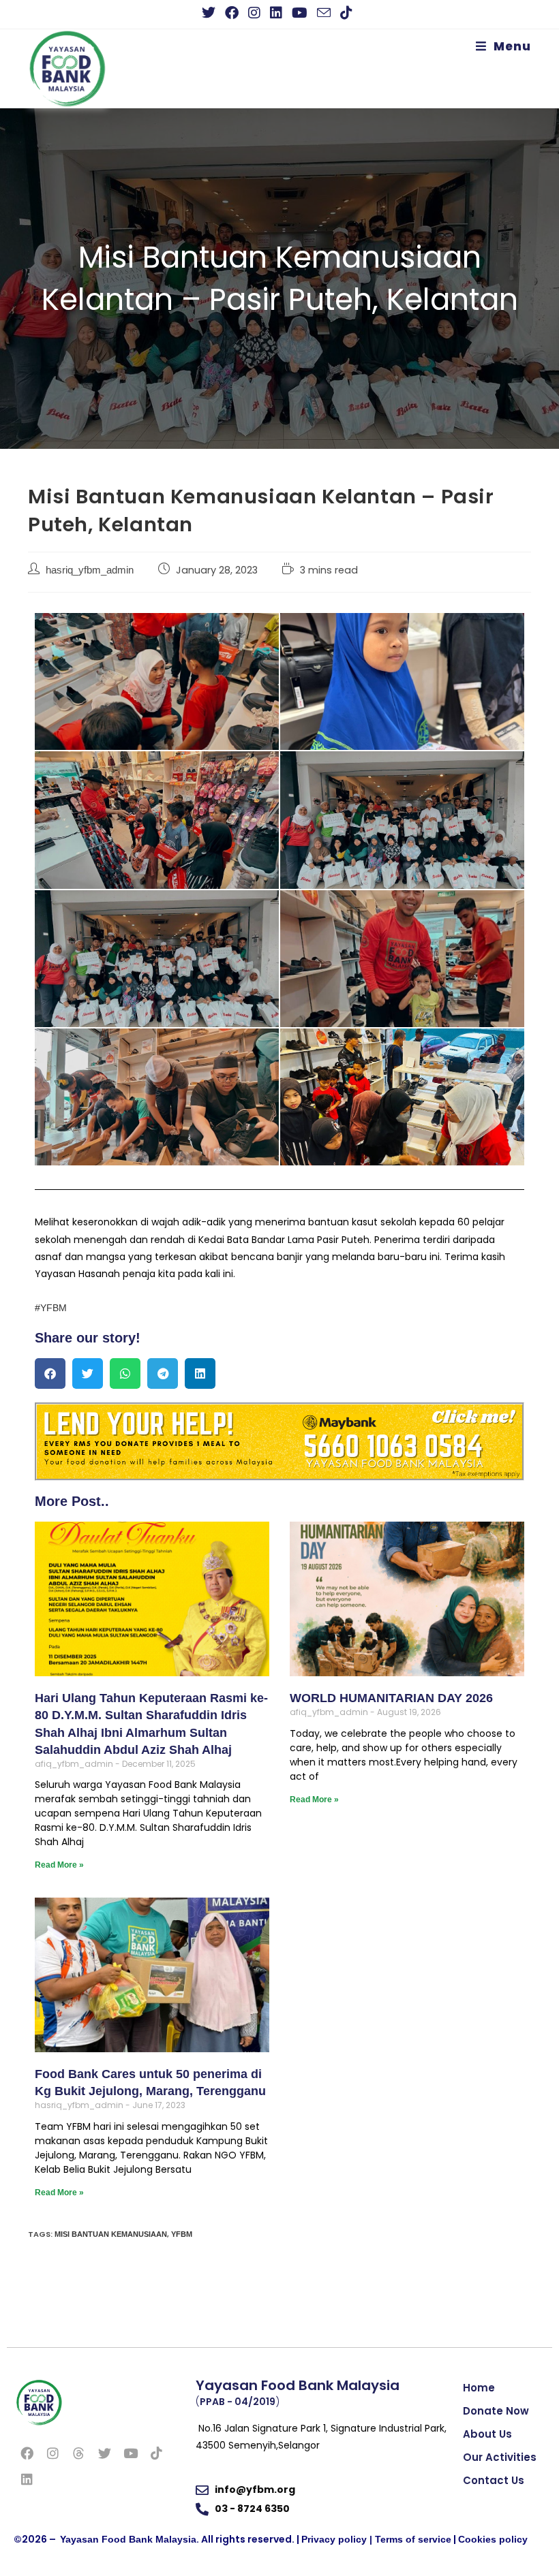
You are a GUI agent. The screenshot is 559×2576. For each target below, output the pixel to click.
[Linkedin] (27, 2479)
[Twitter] (104, 2453)
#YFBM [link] (51, 1308)
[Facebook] (27, 2453)
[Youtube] (130, 2453)
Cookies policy (493, 2539)
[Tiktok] (156, 2453)
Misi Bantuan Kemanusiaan (111, 2234)
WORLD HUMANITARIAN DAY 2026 (391, 1698)
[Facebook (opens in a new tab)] (232, 13)
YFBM (182, 2234)
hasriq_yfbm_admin (90, 570)
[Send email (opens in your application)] (324, 13)
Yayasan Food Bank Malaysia (128, 2539)
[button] (50, 1373)
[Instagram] (52, 2453)
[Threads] (78, 2453)
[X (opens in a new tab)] (211, 13)
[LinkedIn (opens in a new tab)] (276, 13)
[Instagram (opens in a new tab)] (254, 13)
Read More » (59, 1865)
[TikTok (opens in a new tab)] (346, 13)
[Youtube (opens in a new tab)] (300, 13)
